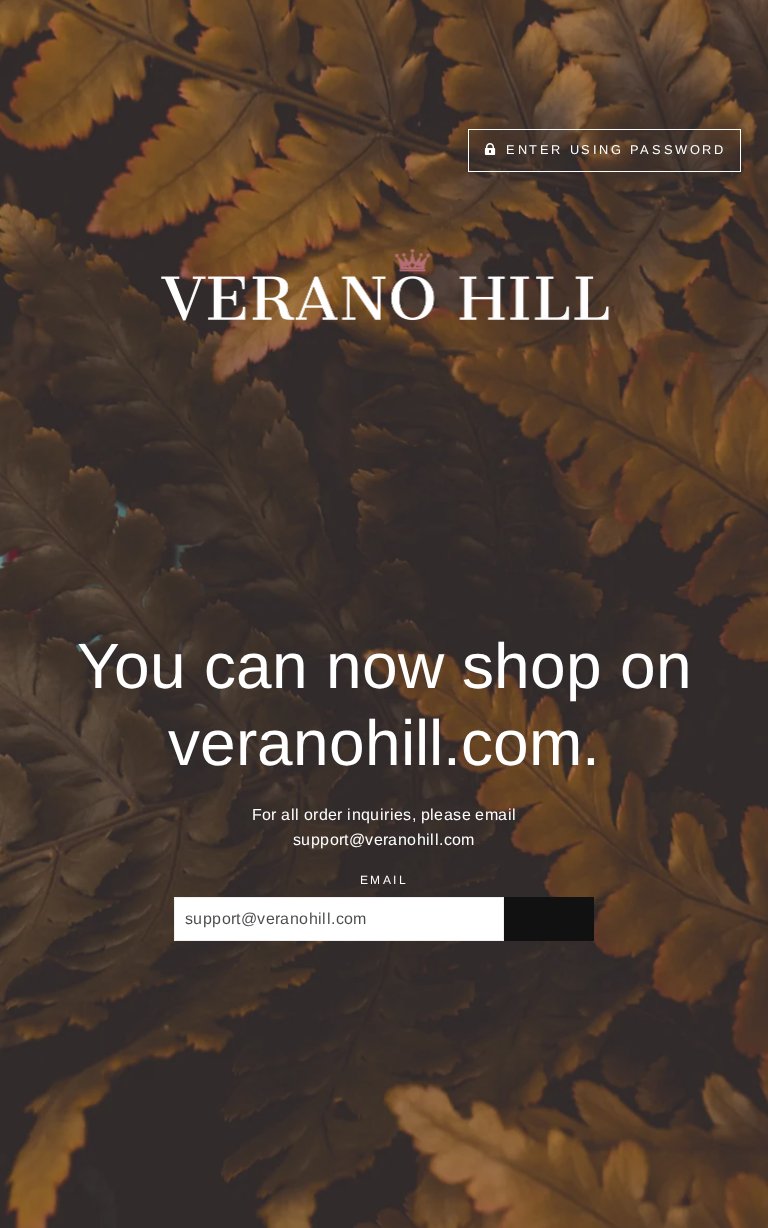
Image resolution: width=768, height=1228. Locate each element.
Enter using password (615, 149)
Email (384, 880)
